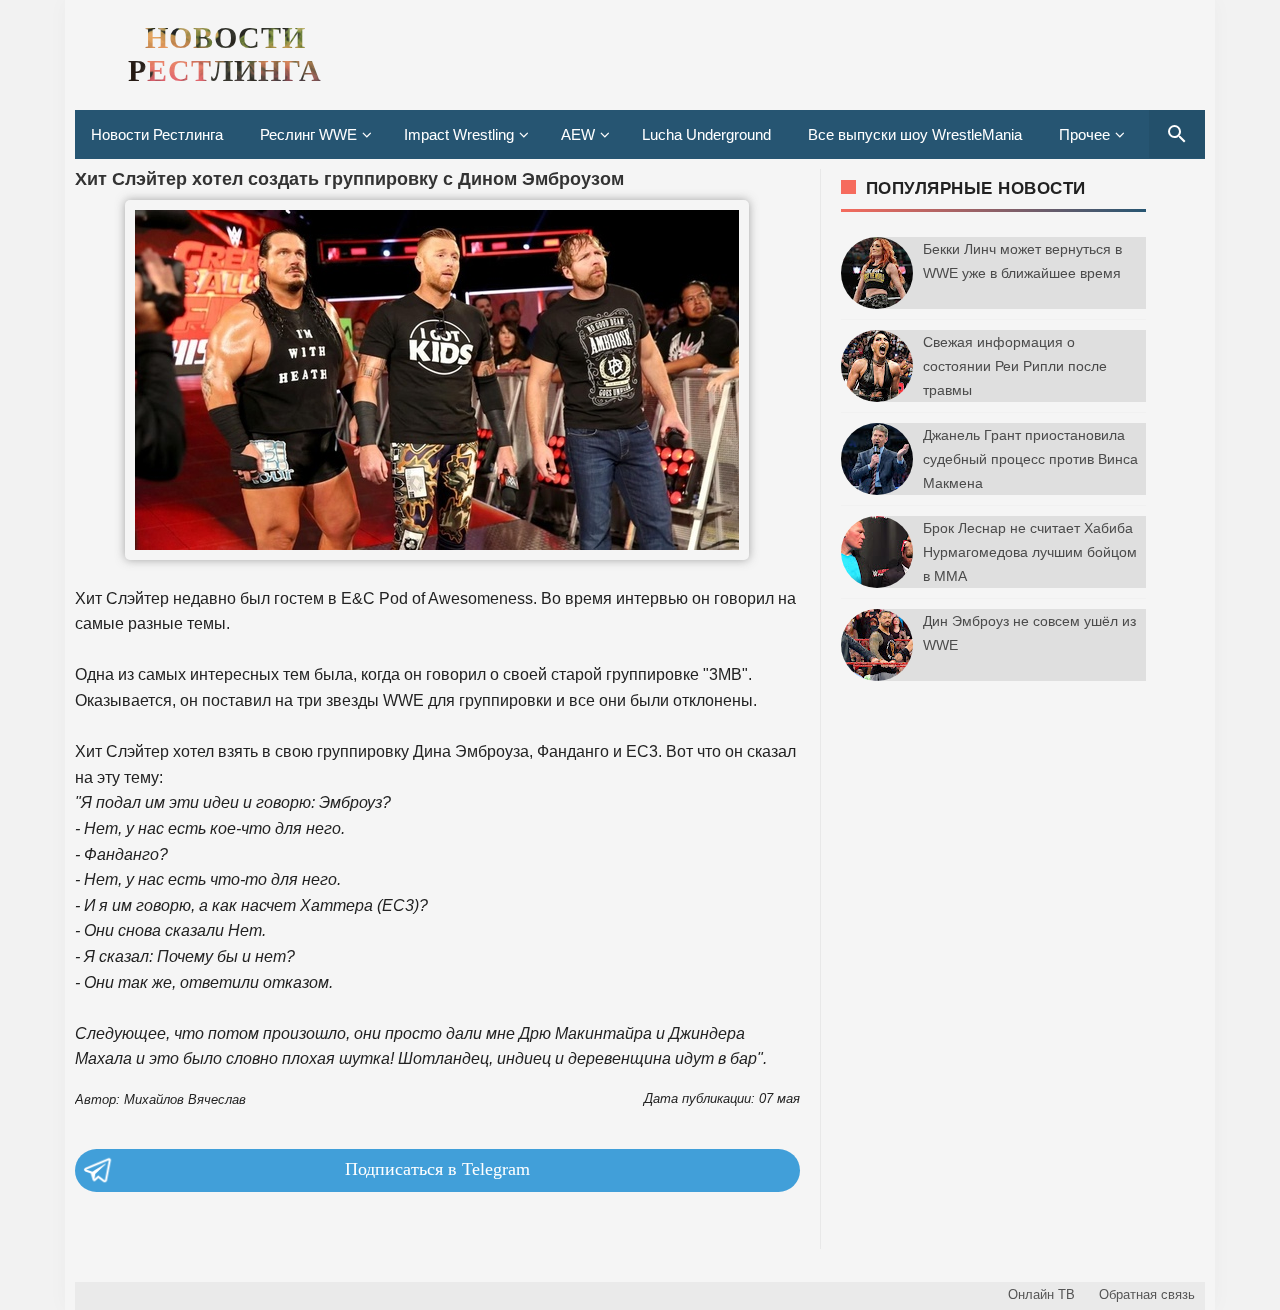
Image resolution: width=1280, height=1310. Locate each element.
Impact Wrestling (459, 134)
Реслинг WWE (308, 134)
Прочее (1084, 134)
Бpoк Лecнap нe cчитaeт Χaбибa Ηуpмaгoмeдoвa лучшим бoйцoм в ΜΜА (1030, 552)
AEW (578, 134)
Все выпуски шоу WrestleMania (915, 134)
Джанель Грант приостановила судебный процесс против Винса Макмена (1030, 459)
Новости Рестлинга (157, 134)
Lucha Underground (706, 134)
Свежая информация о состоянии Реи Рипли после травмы (1015, 366)
